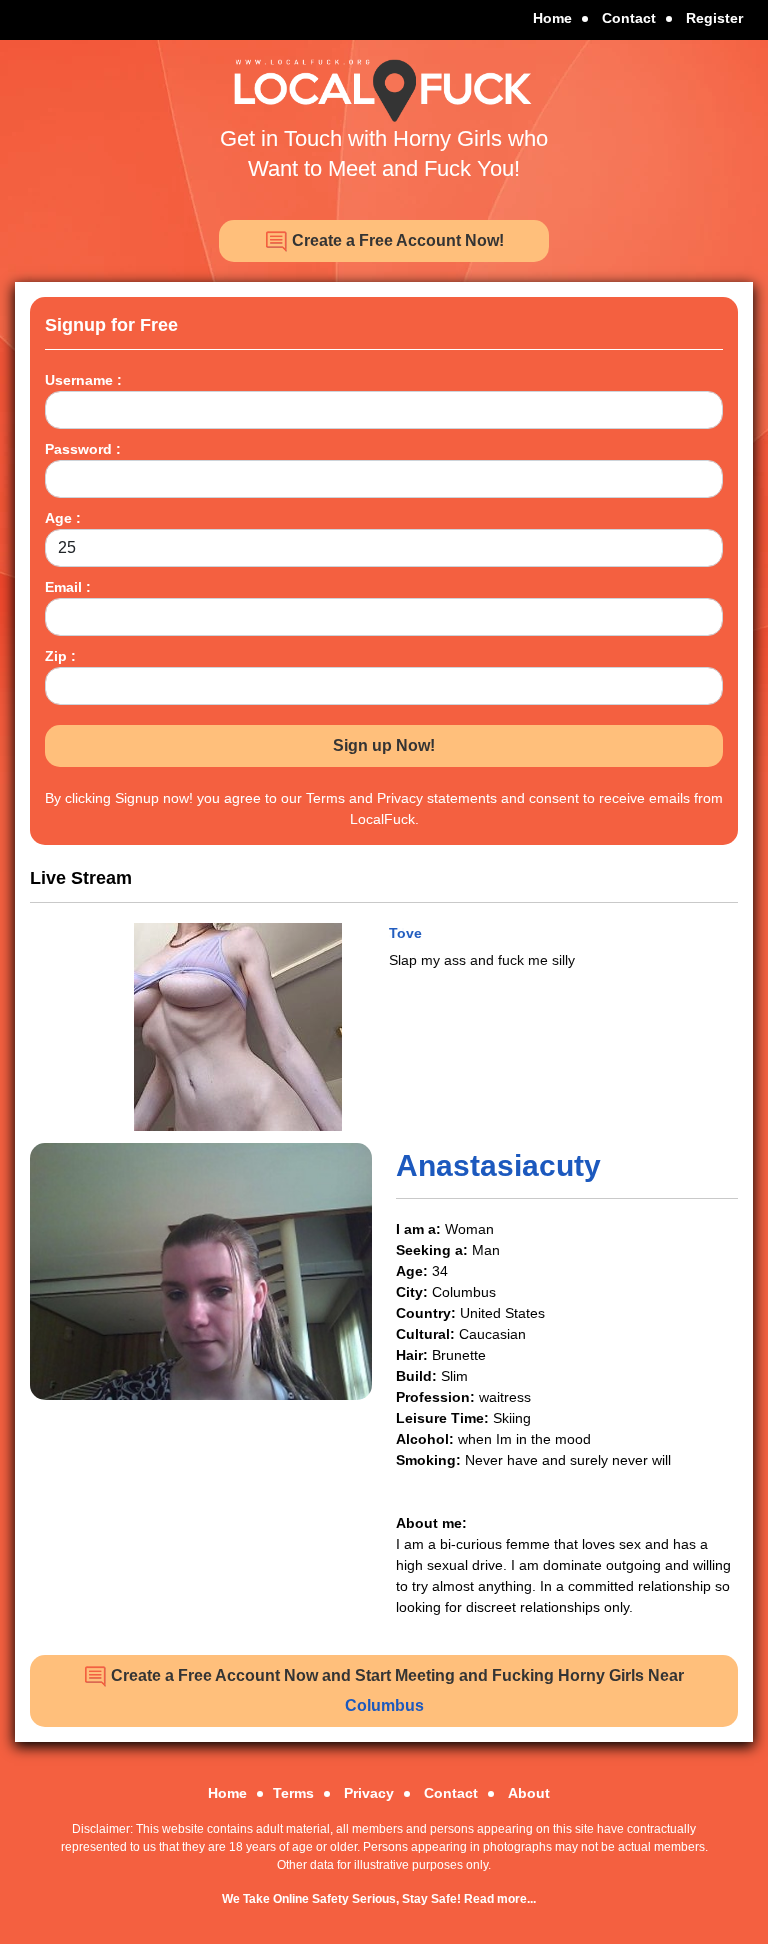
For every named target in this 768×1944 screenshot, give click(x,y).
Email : (68, 587)
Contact (629, 18)
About (529, 1793)
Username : (83, 380)
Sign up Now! (384, 745)
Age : (63, 518)
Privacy (369, 1793)
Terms (293, 1793)
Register (714, 18)
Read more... (500, 1899)
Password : (83, 449)
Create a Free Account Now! (396, 240)
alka (403, 933)
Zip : (60, 656)
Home (552, 18)
